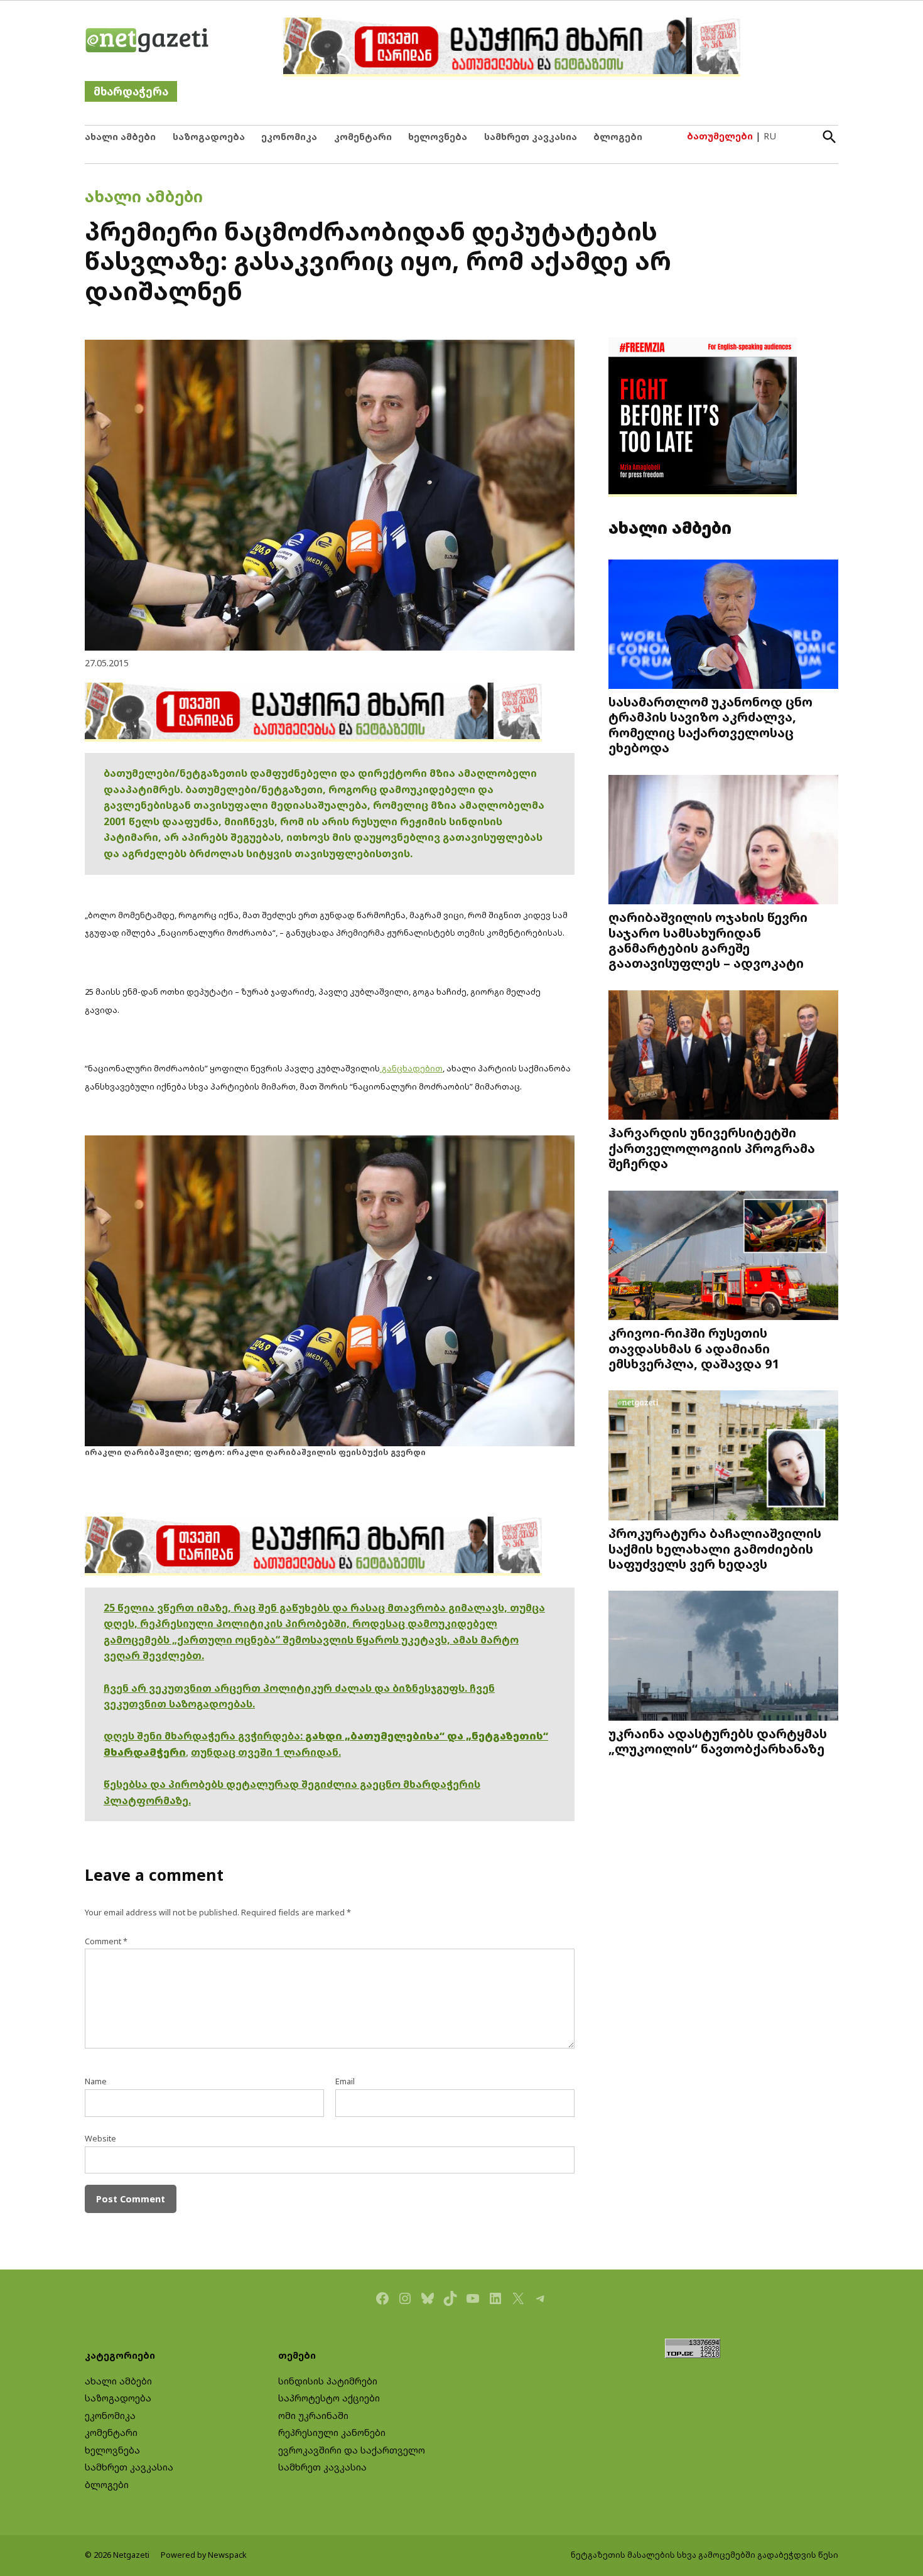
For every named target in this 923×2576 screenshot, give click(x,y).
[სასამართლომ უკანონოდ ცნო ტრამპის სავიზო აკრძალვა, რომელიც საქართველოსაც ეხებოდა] (723, 625)
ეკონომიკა (289, 137)
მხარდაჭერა (131, 91)
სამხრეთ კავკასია (531, 137)
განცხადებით (411, 1068)
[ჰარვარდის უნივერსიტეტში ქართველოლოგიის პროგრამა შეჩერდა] (723, 1056)
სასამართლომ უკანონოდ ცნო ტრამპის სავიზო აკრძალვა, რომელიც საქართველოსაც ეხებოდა (710, 724)
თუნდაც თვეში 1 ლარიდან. (266, 1752)
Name (96, 2081)
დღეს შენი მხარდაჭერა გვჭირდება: (204, 1736)
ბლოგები (618, 137)
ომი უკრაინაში (313, 2416)
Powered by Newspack (204, 2555)
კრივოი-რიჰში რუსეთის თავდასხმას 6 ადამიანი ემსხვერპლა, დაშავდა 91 (694, 1348)
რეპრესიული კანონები (332, 2433)
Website (100, 2139)
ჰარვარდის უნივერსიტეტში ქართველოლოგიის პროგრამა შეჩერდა (712, 1147)
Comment (106, 1941)
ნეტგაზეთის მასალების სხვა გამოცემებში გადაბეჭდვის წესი (704, 2555)
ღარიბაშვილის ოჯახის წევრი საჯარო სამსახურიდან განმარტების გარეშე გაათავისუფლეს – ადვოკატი (708, 940)
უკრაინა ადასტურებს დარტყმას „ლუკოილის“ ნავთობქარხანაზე (718, 1741)
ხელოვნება (438, 137)
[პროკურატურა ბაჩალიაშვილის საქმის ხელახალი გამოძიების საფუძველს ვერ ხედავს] (723, 1457)
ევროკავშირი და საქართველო (352, 2450)
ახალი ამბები (120, 137)
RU (770, 136)
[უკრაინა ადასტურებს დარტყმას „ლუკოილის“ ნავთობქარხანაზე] (723, 1657)
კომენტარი (363, 137)
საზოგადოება (209, 137)
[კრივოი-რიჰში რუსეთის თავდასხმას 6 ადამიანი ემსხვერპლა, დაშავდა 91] (723, 1256)
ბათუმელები (720, 136)
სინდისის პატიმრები (328, 2381)
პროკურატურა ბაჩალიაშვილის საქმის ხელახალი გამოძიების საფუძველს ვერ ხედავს (715, 1548)
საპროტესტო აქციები (329, 2398)
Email (345, 2081)
